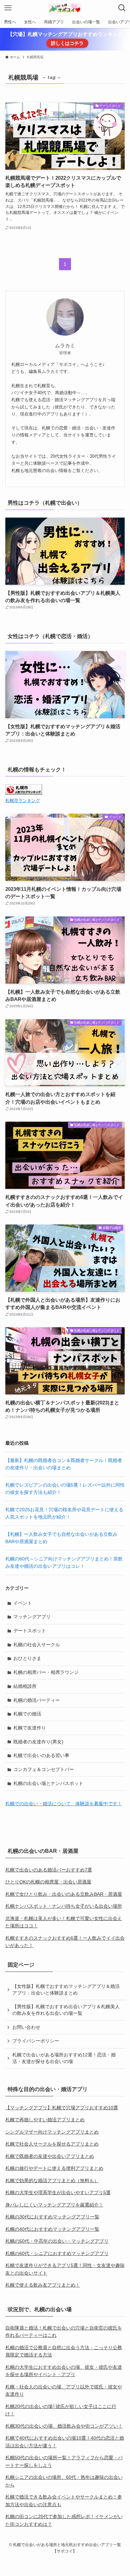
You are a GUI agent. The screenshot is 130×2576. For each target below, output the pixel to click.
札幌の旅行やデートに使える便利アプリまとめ (54, 2168)
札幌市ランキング (23, 801)
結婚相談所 (25, 1686)
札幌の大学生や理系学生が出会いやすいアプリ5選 (58, 2192)
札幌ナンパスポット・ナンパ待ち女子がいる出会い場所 (64, 1906)
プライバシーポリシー (36, 2041)
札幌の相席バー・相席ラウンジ (46, 1672)
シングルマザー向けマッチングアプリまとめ (52, 2132)
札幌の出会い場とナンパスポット (48, 1783)
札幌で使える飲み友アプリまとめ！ (43, 2285)
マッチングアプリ (32, 1617)
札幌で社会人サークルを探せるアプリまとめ (52, 2144)
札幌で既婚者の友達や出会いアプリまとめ (50, 2156)
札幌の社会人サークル (37, 1645)
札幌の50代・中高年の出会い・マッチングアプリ (57, 2241)
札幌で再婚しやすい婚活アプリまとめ (45, 2120)
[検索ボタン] (122, 8)
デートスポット (30, 1631)
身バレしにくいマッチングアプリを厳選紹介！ (54, 2205)
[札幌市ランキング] (24, 793)
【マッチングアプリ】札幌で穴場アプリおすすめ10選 (62, 2108)
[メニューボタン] (8, 8)
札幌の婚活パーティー (37, 1700)
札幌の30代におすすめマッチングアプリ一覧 (52, 2217)
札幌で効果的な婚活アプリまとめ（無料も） (52, 2180)
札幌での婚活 (27, 1714)
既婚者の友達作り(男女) (38, 1742)
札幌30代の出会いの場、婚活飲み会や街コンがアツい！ (64, 2426)
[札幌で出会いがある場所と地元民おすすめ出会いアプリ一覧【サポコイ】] (65, 8)
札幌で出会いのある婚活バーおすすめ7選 (49, 1870)
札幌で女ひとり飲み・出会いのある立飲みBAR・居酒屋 (64, 1894)
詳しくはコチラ (67, 43)
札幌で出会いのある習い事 (41, 1755)
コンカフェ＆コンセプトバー (44, 1769)
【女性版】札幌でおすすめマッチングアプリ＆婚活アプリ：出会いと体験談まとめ (66, 1990)
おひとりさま (27, 1658)
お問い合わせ (26, 2027)
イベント (23, 1603)
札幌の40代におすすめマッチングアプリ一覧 (52, 2229)
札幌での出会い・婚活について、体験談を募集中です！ (64, 1804)
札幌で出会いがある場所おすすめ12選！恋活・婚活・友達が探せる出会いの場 (64, 2058)
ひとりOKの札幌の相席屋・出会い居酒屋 (48, 1882)
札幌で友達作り (30, 1728)
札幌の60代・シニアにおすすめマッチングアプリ (57, 2253)
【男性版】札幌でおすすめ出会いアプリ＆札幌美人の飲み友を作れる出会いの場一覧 (66, 2010)
